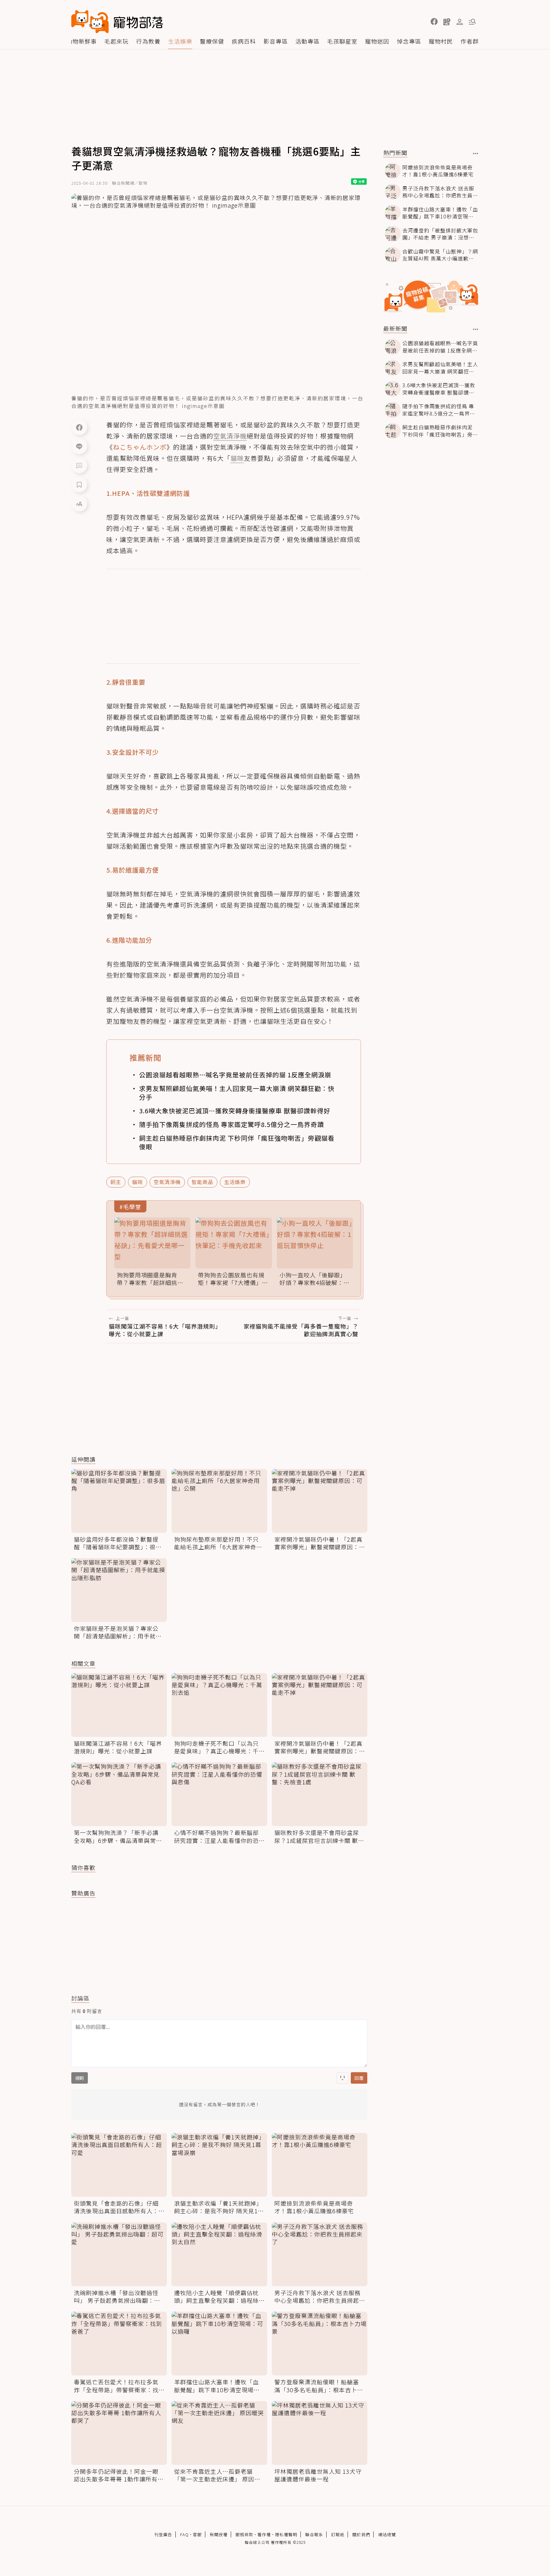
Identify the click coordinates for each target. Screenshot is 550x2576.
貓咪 (137, 1182)
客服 (197, 2534)
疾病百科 (244, 41)
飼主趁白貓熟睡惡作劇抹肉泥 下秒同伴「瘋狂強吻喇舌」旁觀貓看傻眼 (237, 1142)
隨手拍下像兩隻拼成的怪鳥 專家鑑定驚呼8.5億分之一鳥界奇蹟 (232, 1124)
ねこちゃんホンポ (140, 447)
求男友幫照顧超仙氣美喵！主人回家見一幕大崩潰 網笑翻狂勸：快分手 (237, 1093)
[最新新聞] (476, 329)
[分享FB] (79, 427)
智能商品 (202, 1182)
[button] (434, 22)
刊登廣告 (163, 2534)
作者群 (470, 41)
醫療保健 (212, 41)
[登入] (460, 22)
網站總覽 (387, 2534)
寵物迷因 (377, 41)
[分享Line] (79, 446)
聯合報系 (314, 2534)
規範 (80, 2078)
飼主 (116, 1182)
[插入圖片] (342, 2078)
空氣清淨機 (167, 1182)
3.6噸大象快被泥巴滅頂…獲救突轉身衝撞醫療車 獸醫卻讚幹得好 (235, 1111)
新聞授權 (219, 2534)
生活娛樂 (180, 41)
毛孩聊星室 (342, 41)
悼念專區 (409, 41)
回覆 (359, 2078)
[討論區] (79, 465)
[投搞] (447, 22)
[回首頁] (117, 22)
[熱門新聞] (476, 153)
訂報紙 (338, 2534)
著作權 (264, 2534)
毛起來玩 (116, 41)
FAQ (184, 2534)
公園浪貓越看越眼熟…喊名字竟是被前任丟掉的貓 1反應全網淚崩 (235, 1075)
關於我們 (361, 2534)
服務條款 (244, 2534)
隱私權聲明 (286, 2534)
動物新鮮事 (82, 41)
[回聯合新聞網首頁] (90, 22)
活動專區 (307, 41)
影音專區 (276, 41)
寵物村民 (441, 41)
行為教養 (148, 41)
